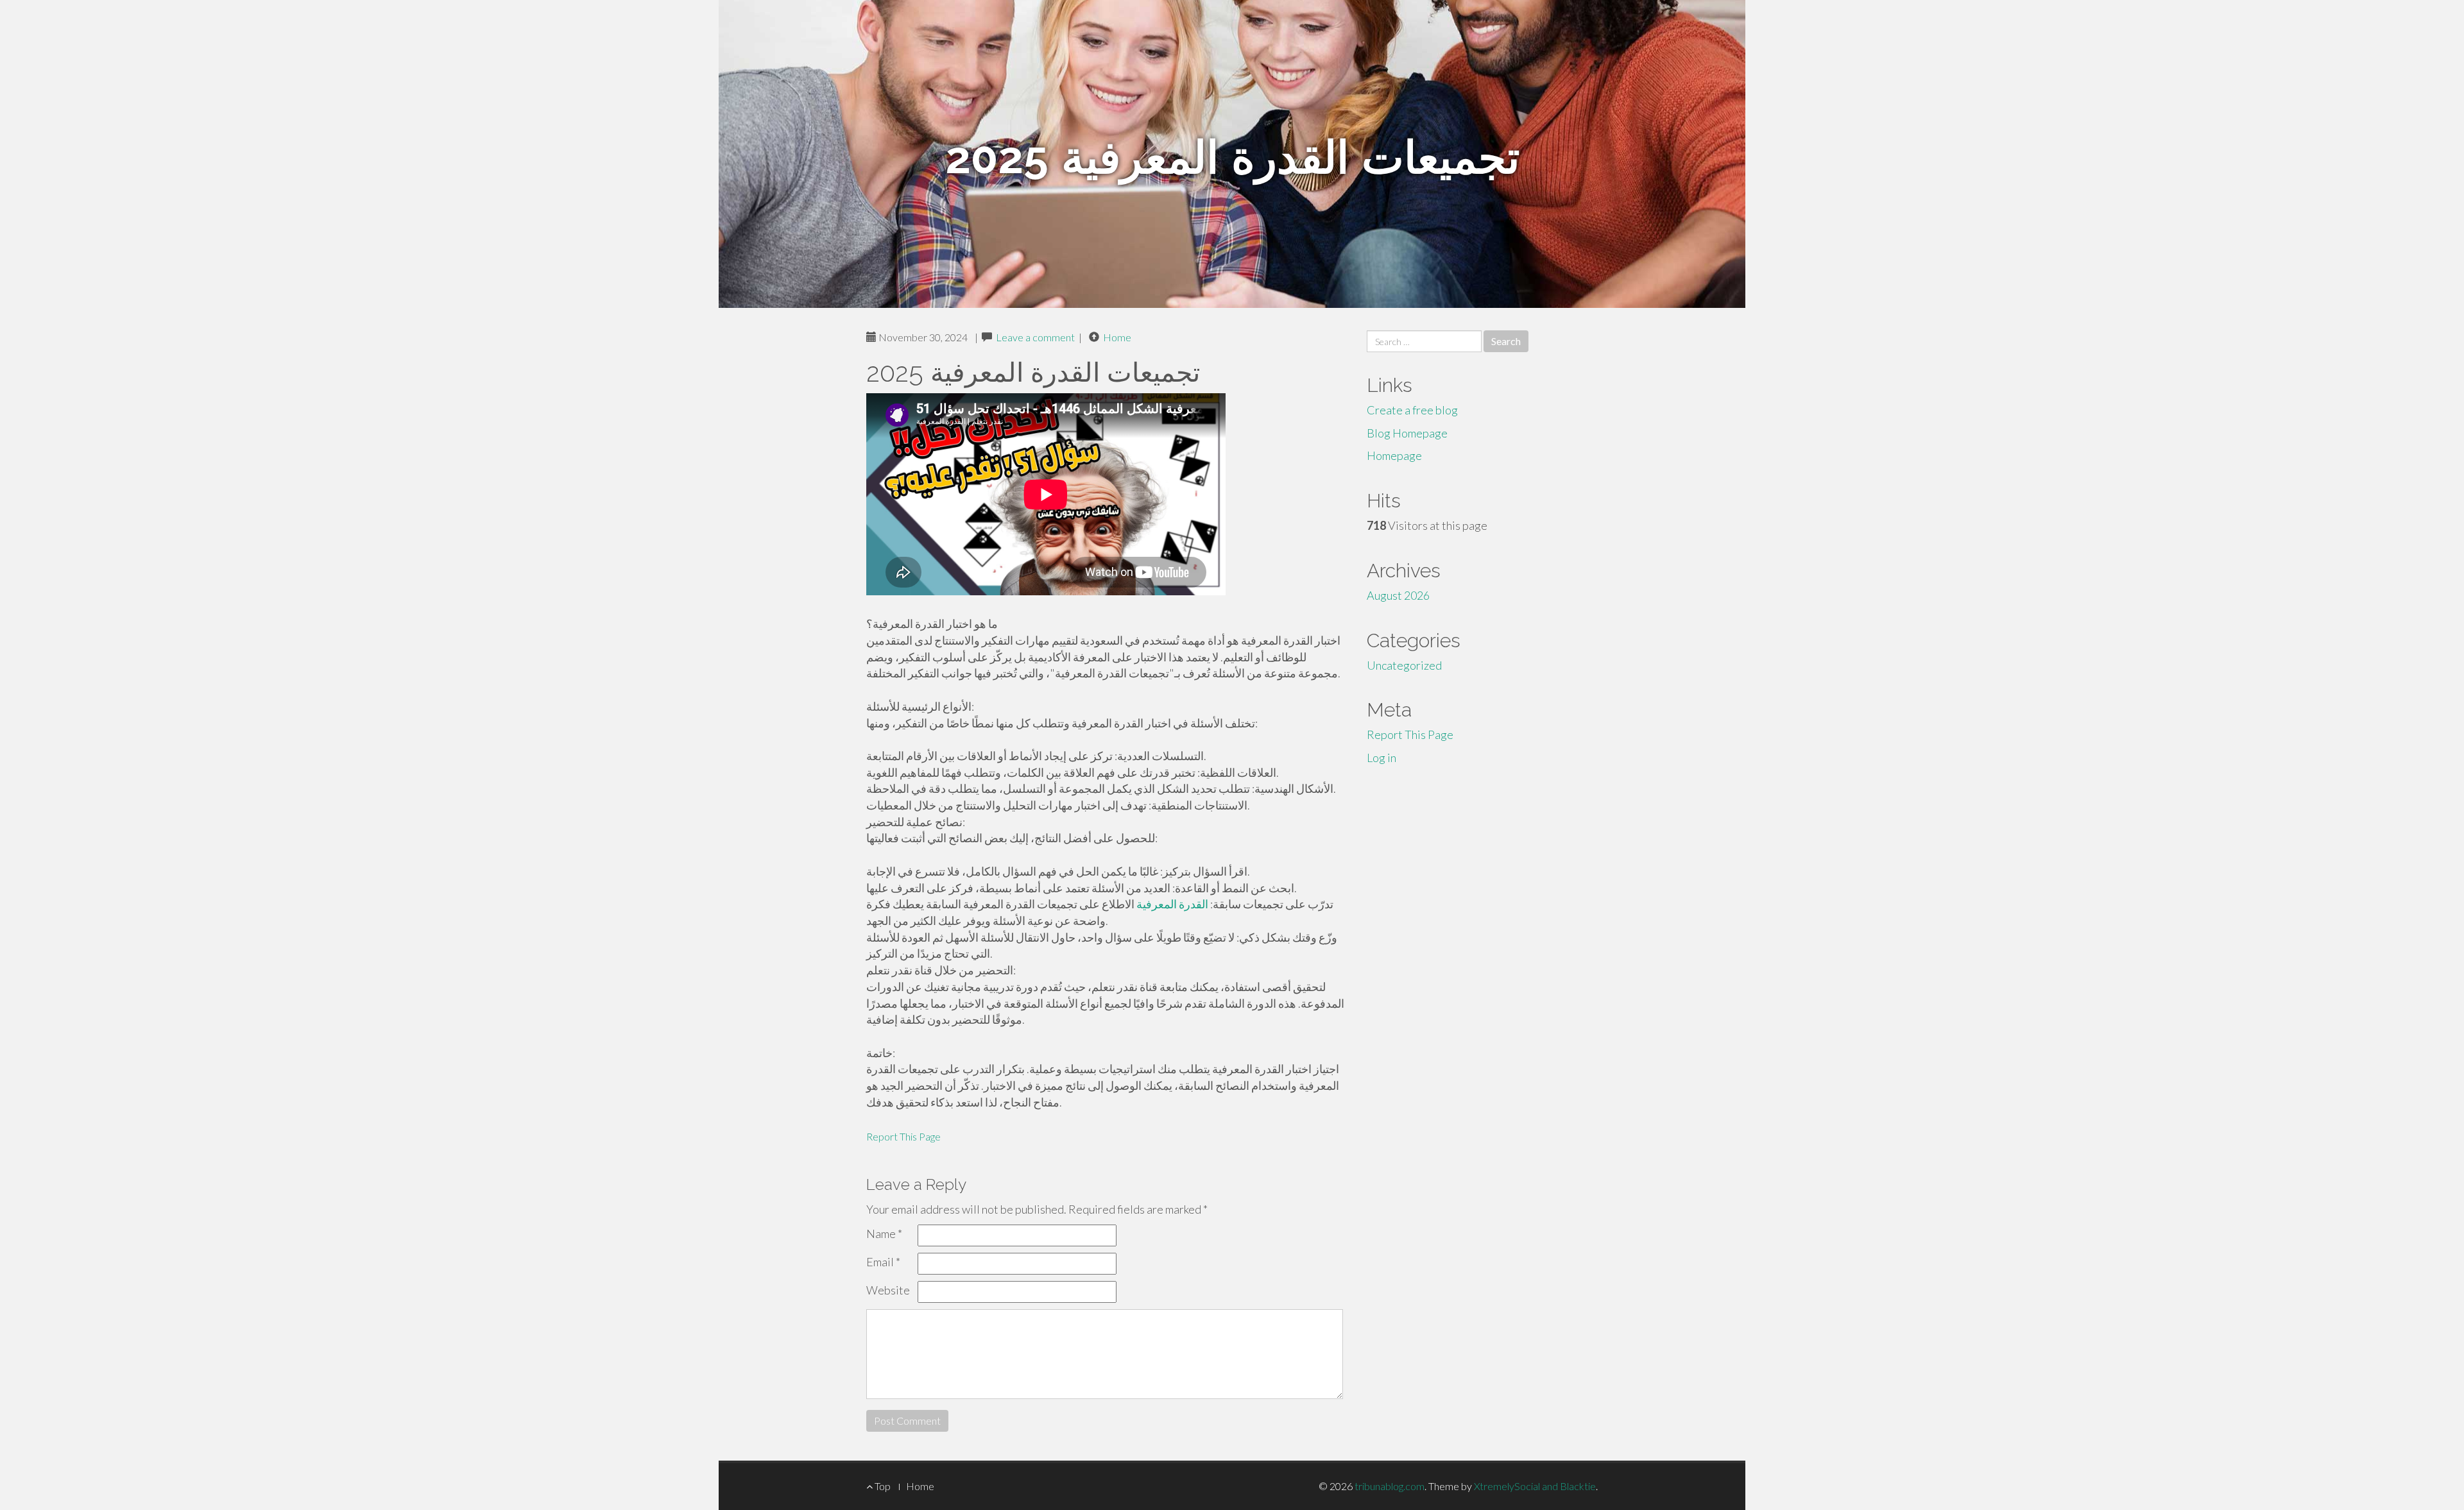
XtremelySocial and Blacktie (1535, 1486)
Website (888, 1290)
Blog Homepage (1407, 433)
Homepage (1394, 455)
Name (884, 1234)
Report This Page (903, 1136)
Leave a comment (1035, 337)
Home (1117, 337)
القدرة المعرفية (1172, 904)
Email (883, 1262)
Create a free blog (1412, 410)
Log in (1382, 758)
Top (882, 1486)
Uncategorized (1404, 665)
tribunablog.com (1390, 1486)
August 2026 (1398, 595)
